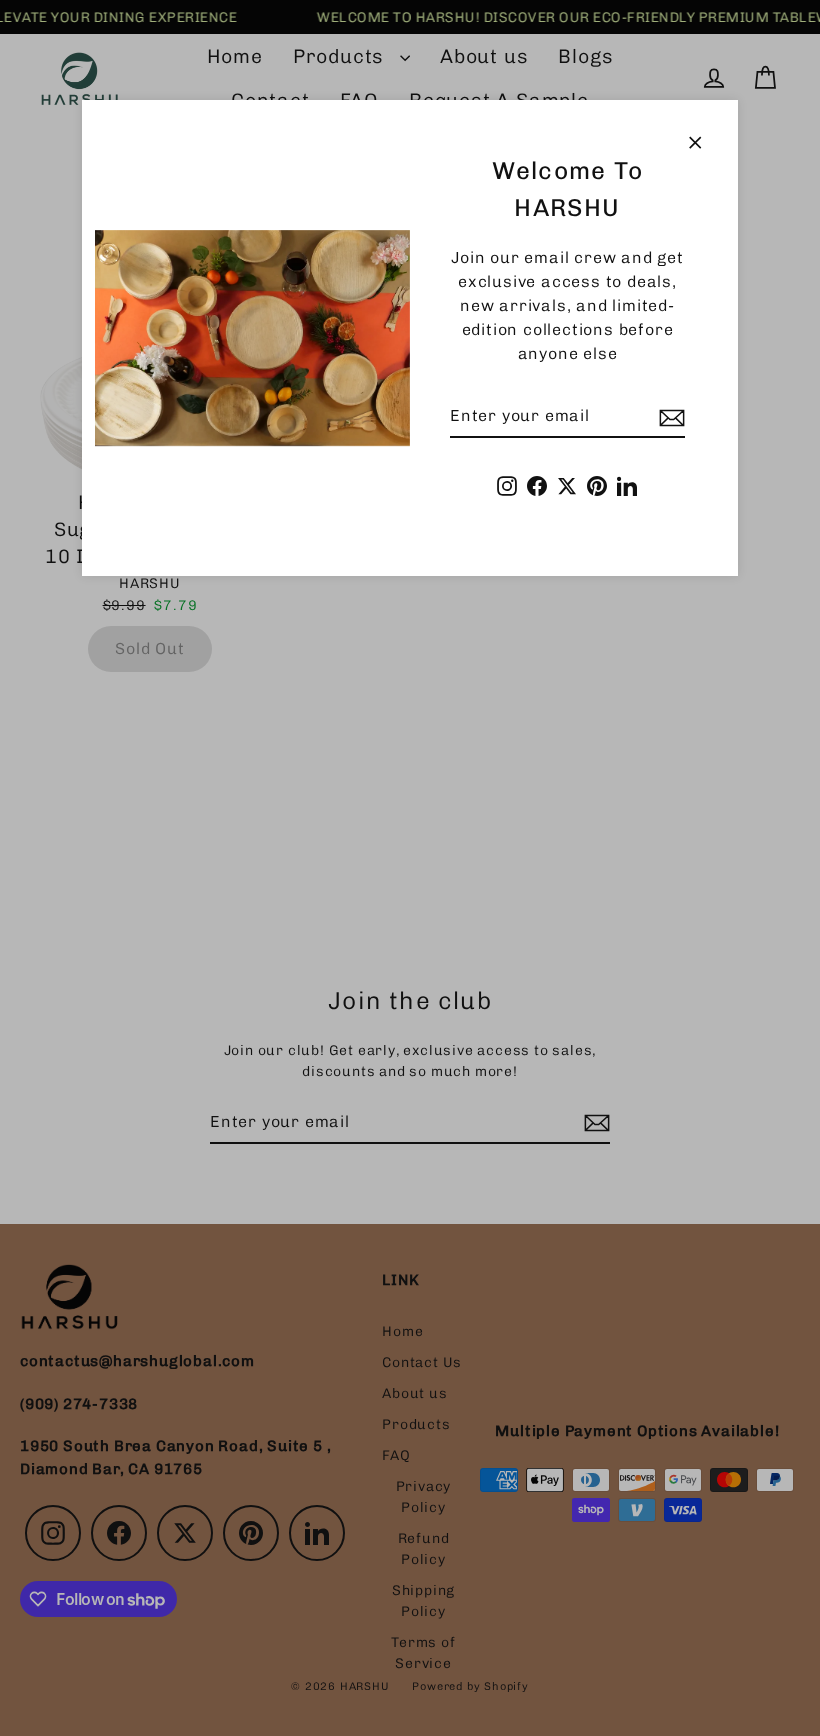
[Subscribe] (669, 417)
